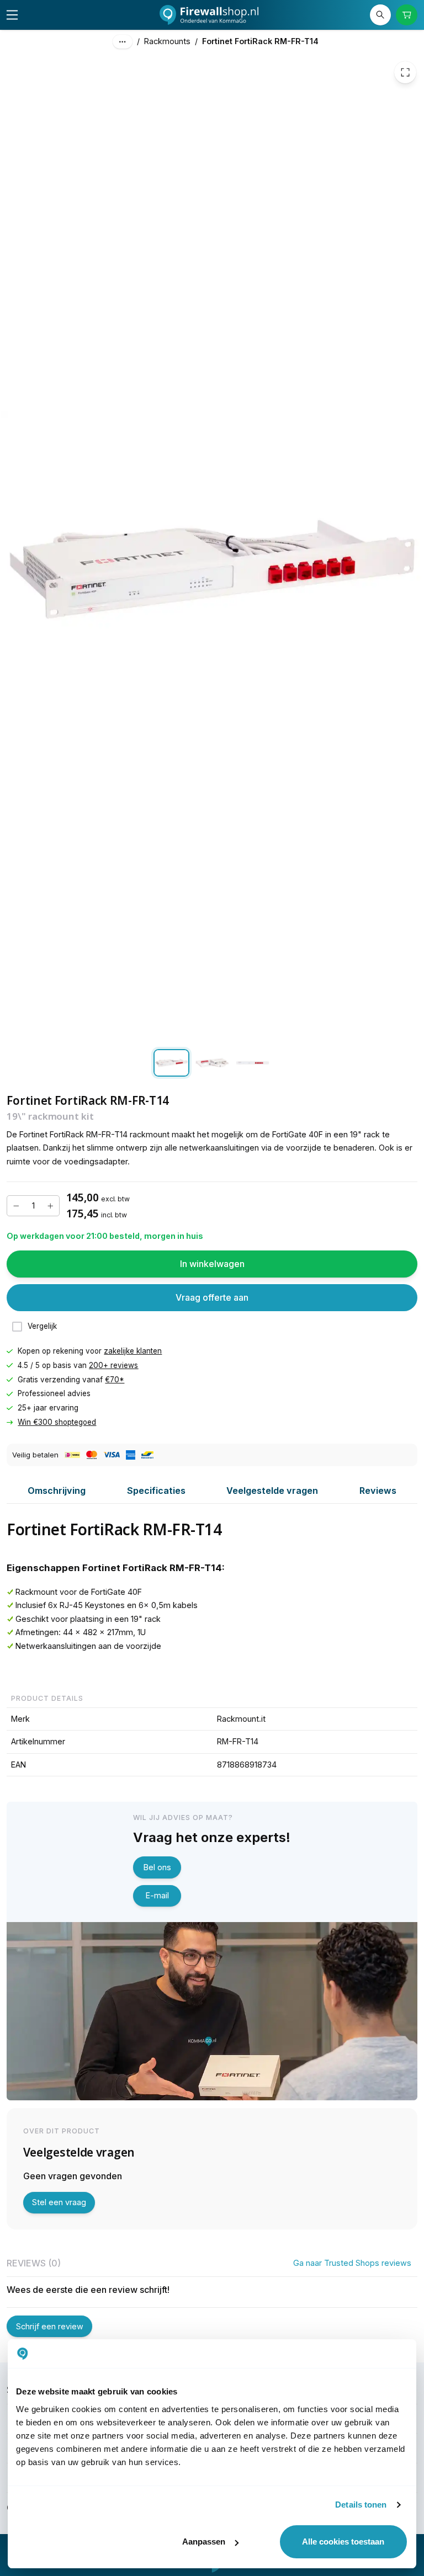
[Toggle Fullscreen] (405, 72)
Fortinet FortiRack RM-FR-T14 (260, 41)
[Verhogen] (50, 1206)
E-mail (157, 1895)
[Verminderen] (16, 1206)
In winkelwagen (212, 1264)
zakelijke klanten (133, 1351)
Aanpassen (204, 2542)
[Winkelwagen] (406, 15)
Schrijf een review (50, 2326)
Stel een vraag (59, 2202)
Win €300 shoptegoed (57, 1422)
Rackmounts (167, 41)
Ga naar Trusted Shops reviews (352, 2263)
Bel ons (157, 1867)
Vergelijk (42, 1326)
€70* (115, 1379)
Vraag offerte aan (212, 1297)
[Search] (380, 15)
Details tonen (361, 2505)
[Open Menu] (12, 15)
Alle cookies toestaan (343, 2542)
